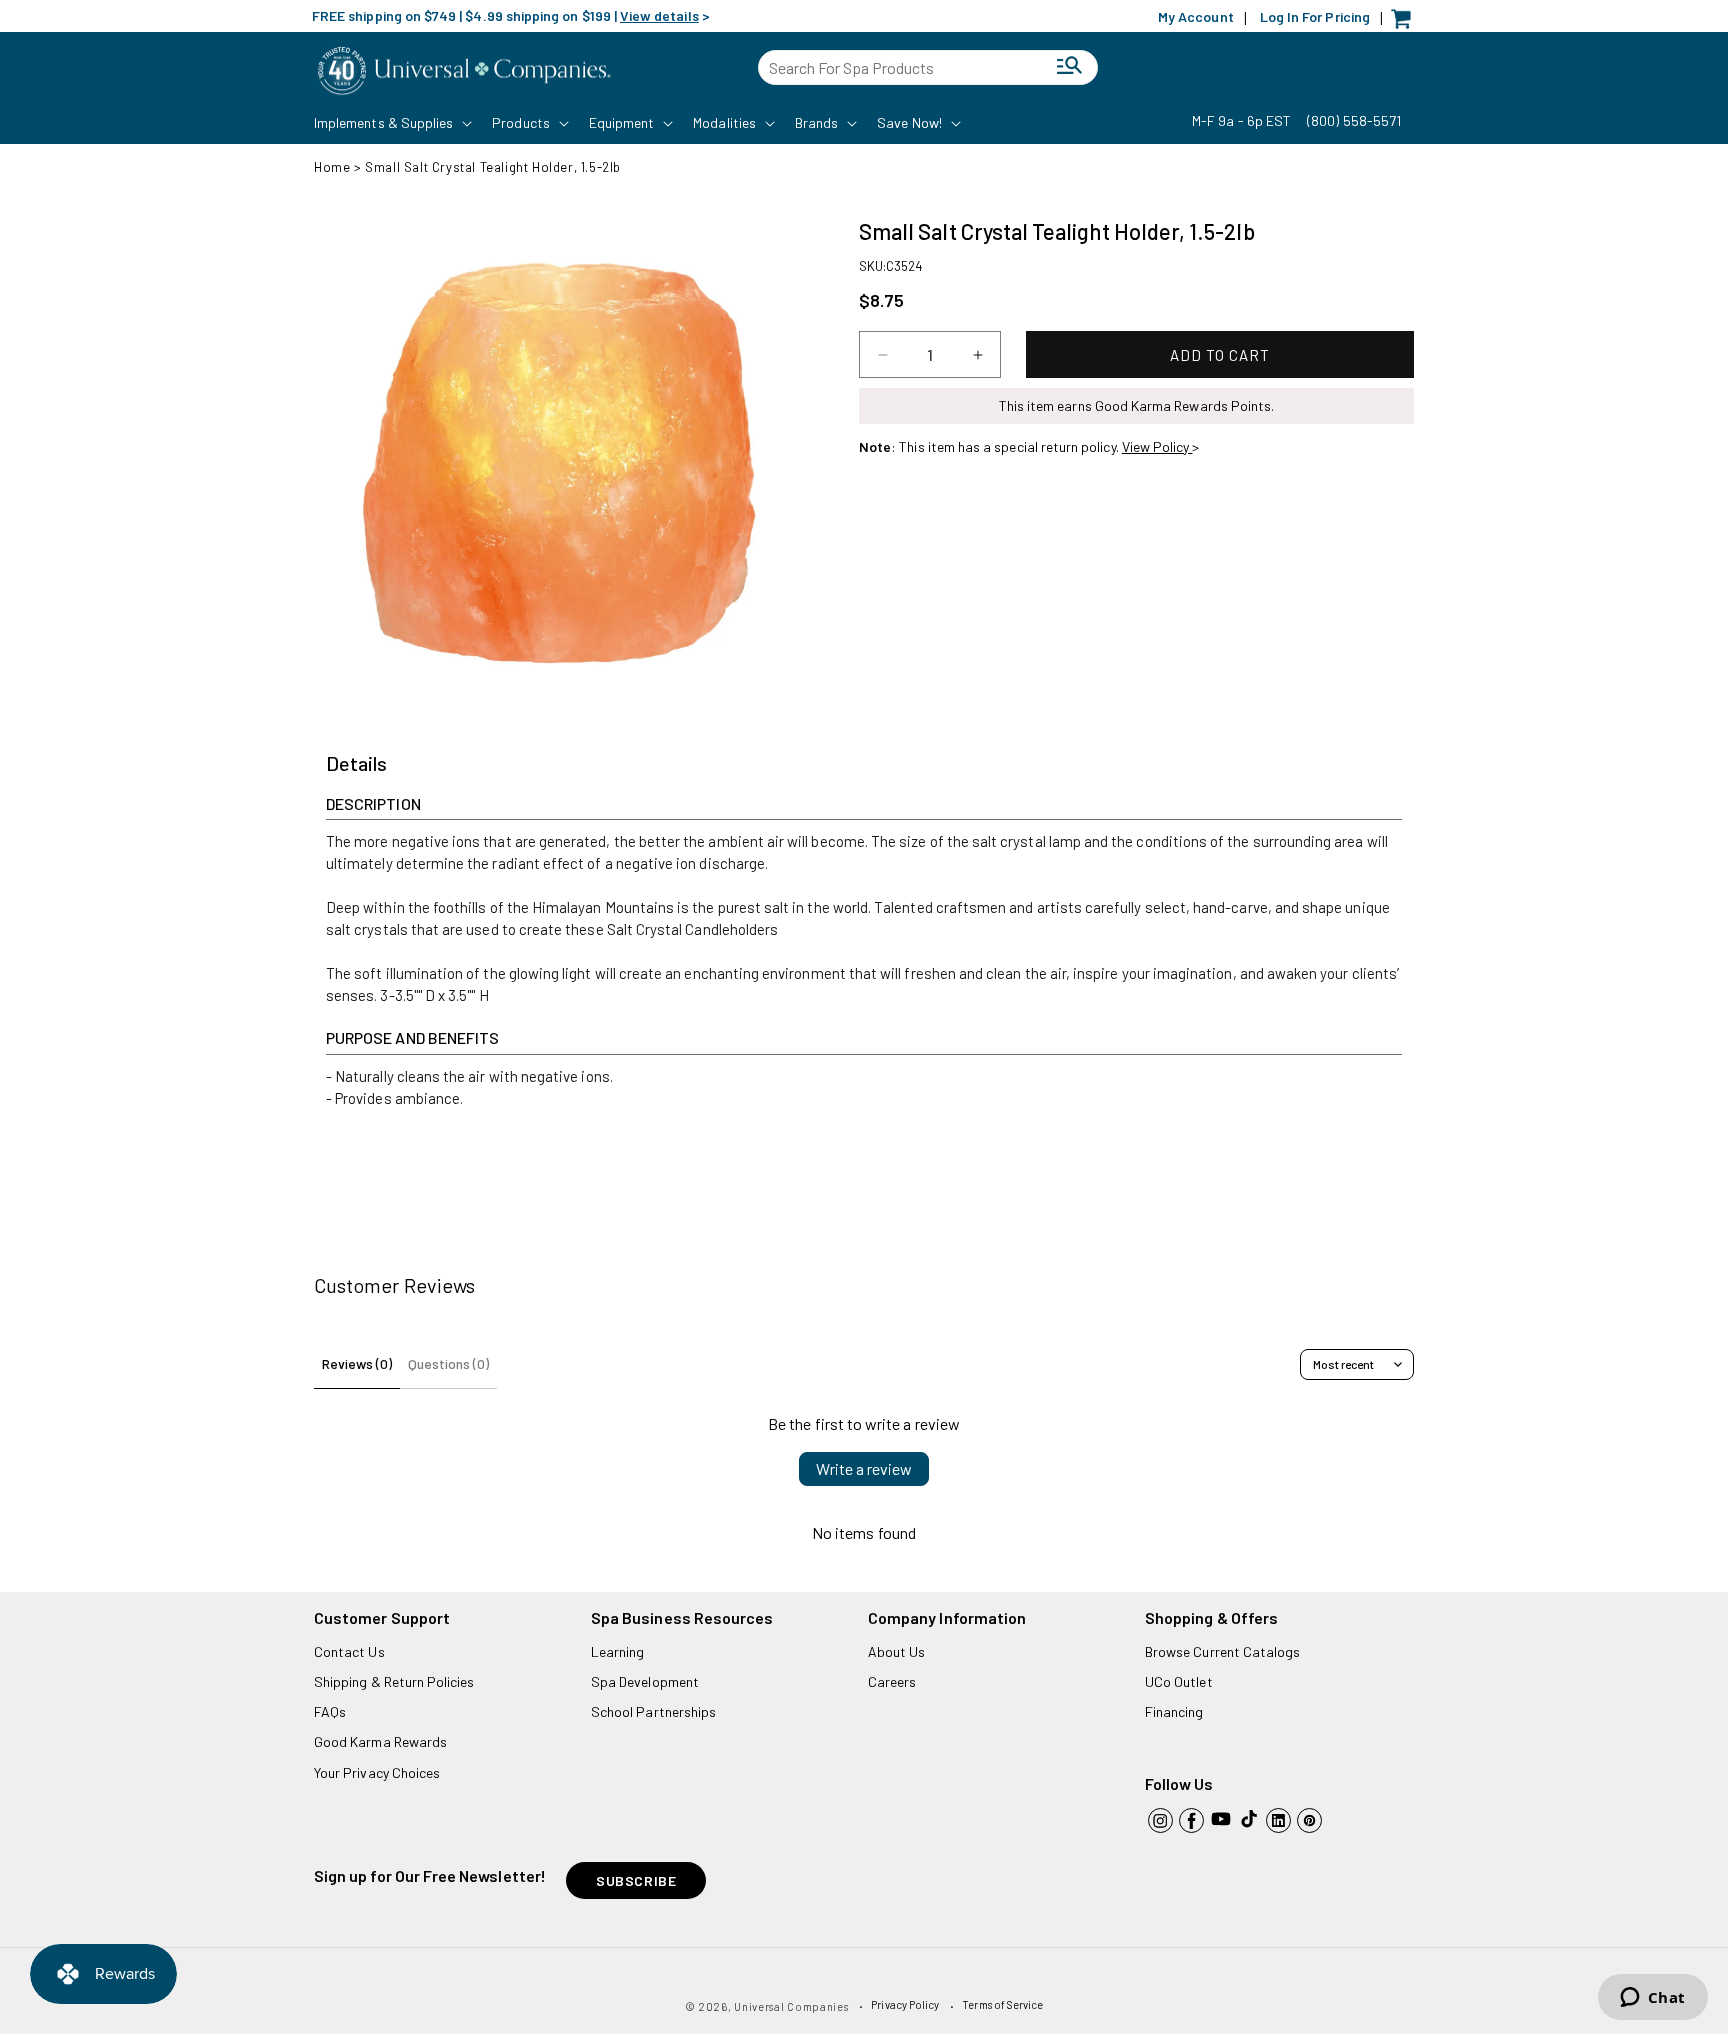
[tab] (356, 764)
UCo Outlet (1179, 1681)
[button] (391, 123)
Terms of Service (1002, 2004)
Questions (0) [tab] (448, 1363)
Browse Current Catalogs (1222, 1651)
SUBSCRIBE (636, 1880)
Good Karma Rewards (380, 1741)
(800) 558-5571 (1354, 120)
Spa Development (645, 1681)
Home (332, 167)
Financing (1174, 1711)
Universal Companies (791, 2006)
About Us (896, 1651)
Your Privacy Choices (377, 1772)
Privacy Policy (905, 2004)
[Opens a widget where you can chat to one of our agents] (1652, 1999)
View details (659, 15)
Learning (617, 1651)
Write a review (864, 1468)
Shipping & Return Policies (394, 1681)
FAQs (330, 1711)
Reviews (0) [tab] (357, 1363)
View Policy (1157, 446)
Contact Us (349, 1651)
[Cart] (1406, 23)
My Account (1196, 16)
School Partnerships (653, 1711)
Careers (892, 1681)
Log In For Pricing (1315, 16)
